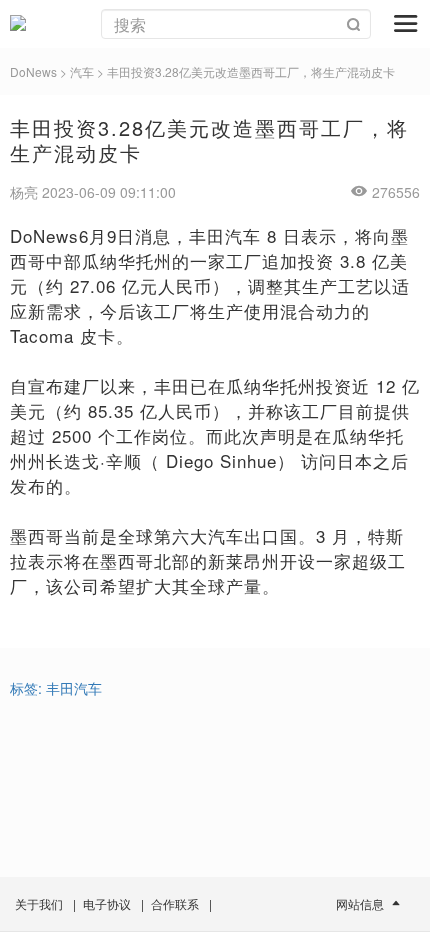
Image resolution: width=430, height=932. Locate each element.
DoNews (33, 71)
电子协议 (107, 903)
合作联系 (175, 903)
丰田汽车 (74, 688)
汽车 (82, 71)
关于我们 (39, 903)
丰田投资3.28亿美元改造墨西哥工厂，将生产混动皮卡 (251, 71)
